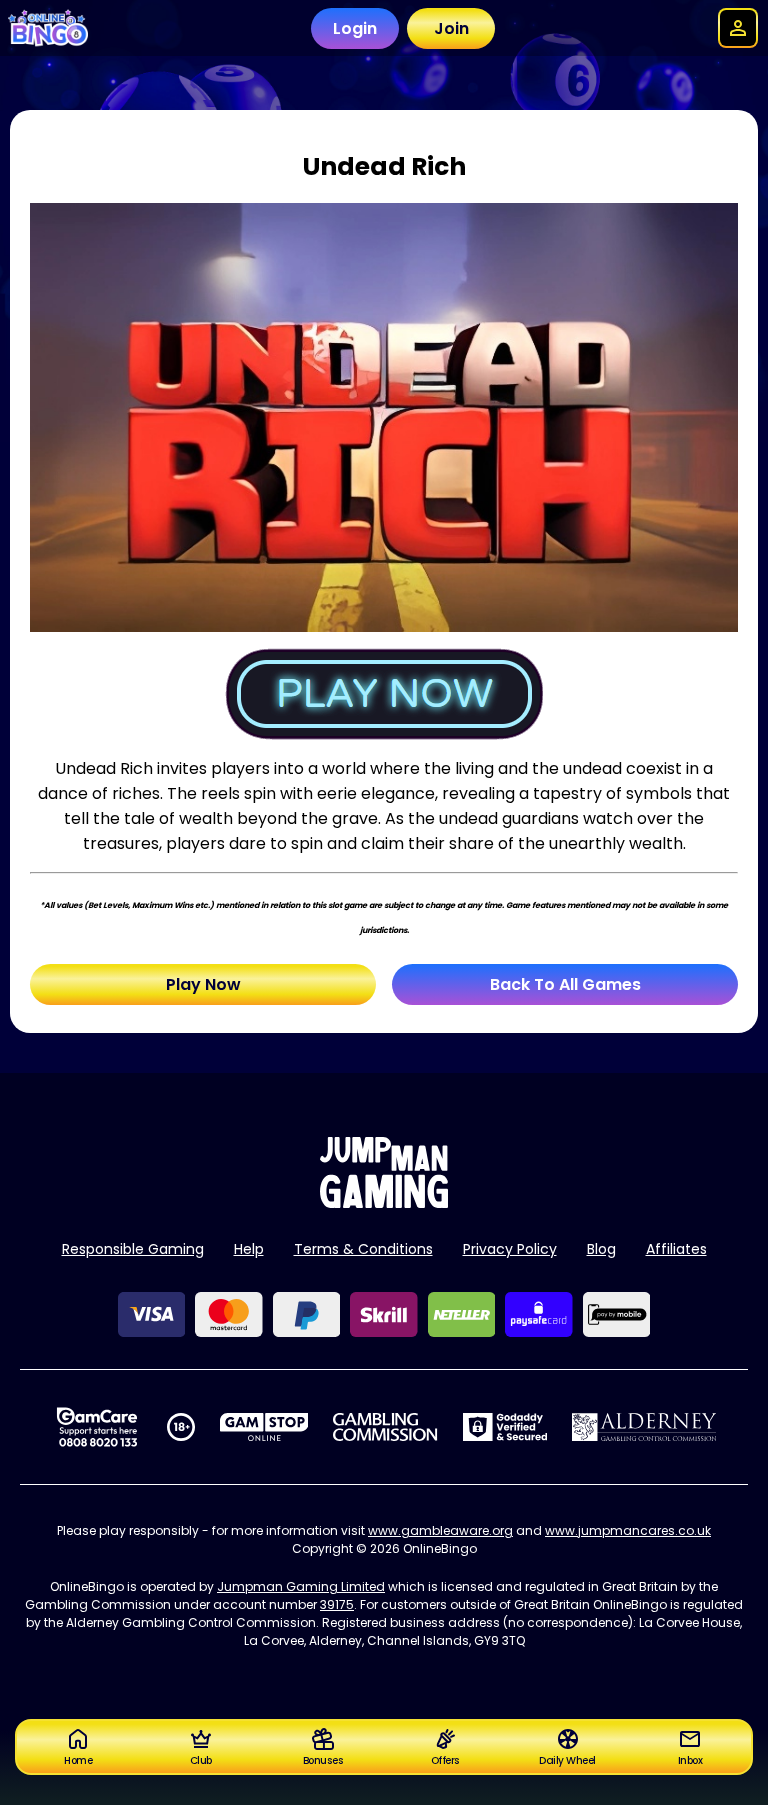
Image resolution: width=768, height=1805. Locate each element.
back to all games (565, 984)
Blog (601, 1249)
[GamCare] (97, 1427)
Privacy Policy (510, 1249)
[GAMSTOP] (264, 1427)
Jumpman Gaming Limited (301, 1586)
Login (355, 28)
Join (451, 28)
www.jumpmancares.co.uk (628, 1530)
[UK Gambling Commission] (385, 1427)
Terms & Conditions (363, 1249)
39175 (337, 1604)
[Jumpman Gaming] (384, 1202)
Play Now (203, 984)
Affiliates (676, 1249)
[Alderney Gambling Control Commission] (644, 1427)
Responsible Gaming (133, 1249)
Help (249, 1249)
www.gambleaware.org (440, 1530)
